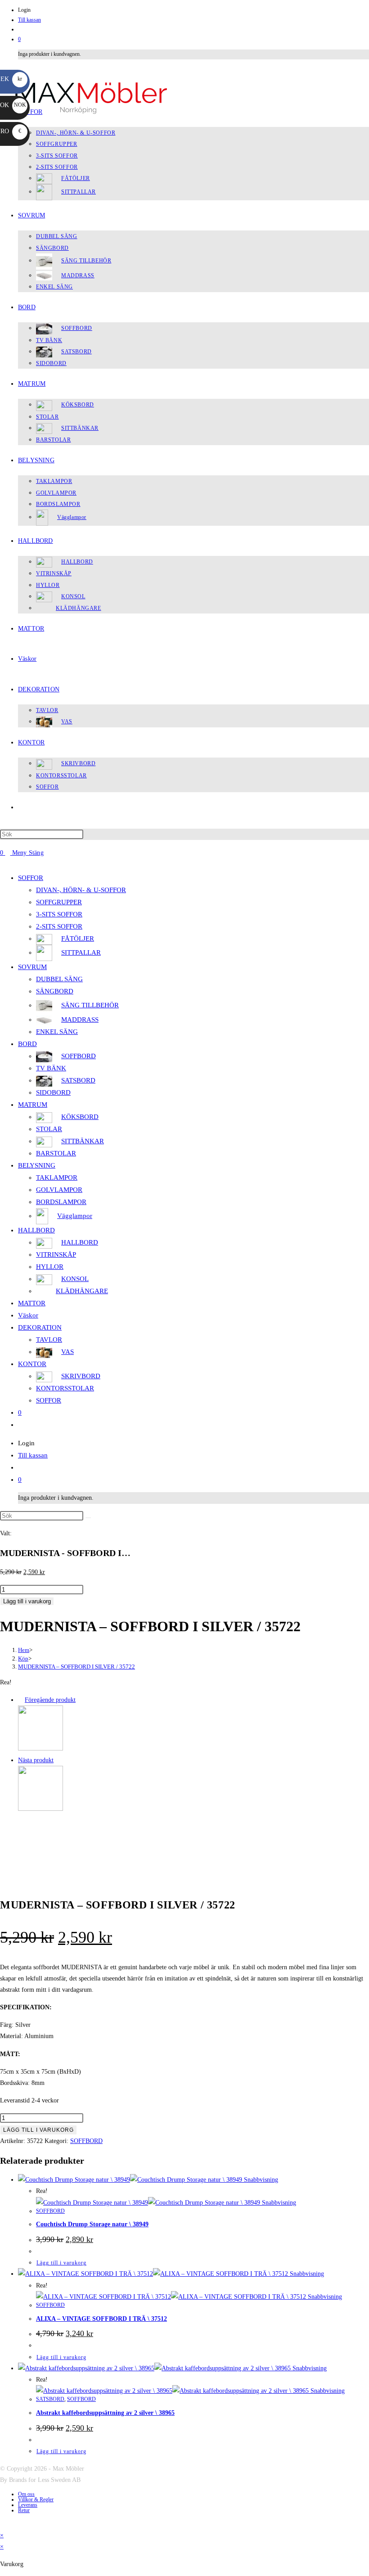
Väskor (28, 1315)
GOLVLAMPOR (59, 1190)
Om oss (26, 2494)
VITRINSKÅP (56, 1254)
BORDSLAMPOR (61, 1202)
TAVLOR (49, 1340)
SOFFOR (31, 878)
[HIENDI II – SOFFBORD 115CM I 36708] (40, 1748)
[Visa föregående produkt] (20, 1700)
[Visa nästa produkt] (58, 1760)
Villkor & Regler (36, 2499)
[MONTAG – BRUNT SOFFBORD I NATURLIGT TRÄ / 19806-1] (40, 1809)
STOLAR (49, 1129)
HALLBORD (36, 1230)
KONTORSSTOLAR (65, 1388)
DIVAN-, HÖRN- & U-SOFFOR (81, 890)
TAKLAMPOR (57, 1177)
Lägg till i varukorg (27, 1601)
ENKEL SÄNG (57, 1032)
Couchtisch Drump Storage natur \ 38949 (92, 2224)
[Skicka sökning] (88, 1518)
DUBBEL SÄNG (59, 979)
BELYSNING (37, 1165)
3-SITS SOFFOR (59, 914)
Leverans (28, 2505)
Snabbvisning (260, 2180)
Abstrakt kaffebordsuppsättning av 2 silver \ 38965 (105, 2413)
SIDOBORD (53, 1092)
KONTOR (32, 1364)
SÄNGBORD (55, 991)
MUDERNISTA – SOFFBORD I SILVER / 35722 (76, 1667)
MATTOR (32, 1303)
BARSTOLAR (56, 1153)
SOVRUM (32, 967)
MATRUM (33, 1105)
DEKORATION (40, 1327)
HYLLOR (50, 1267)
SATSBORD (50, 2399)
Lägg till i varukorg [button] (61, 2263)
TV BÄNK (51, 1068)
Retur (24, 2510)
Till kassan (29, 20)
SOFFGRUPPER (59, 902)
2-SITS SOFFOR (59, 926)
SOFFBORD (86, 2141)
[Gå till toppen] (2, 2524)
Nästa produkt (36, 1760)
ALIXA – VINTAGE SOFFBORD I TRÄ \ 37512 (101, 2319)
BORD (27, 1044)
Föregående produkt (50, 1700)
